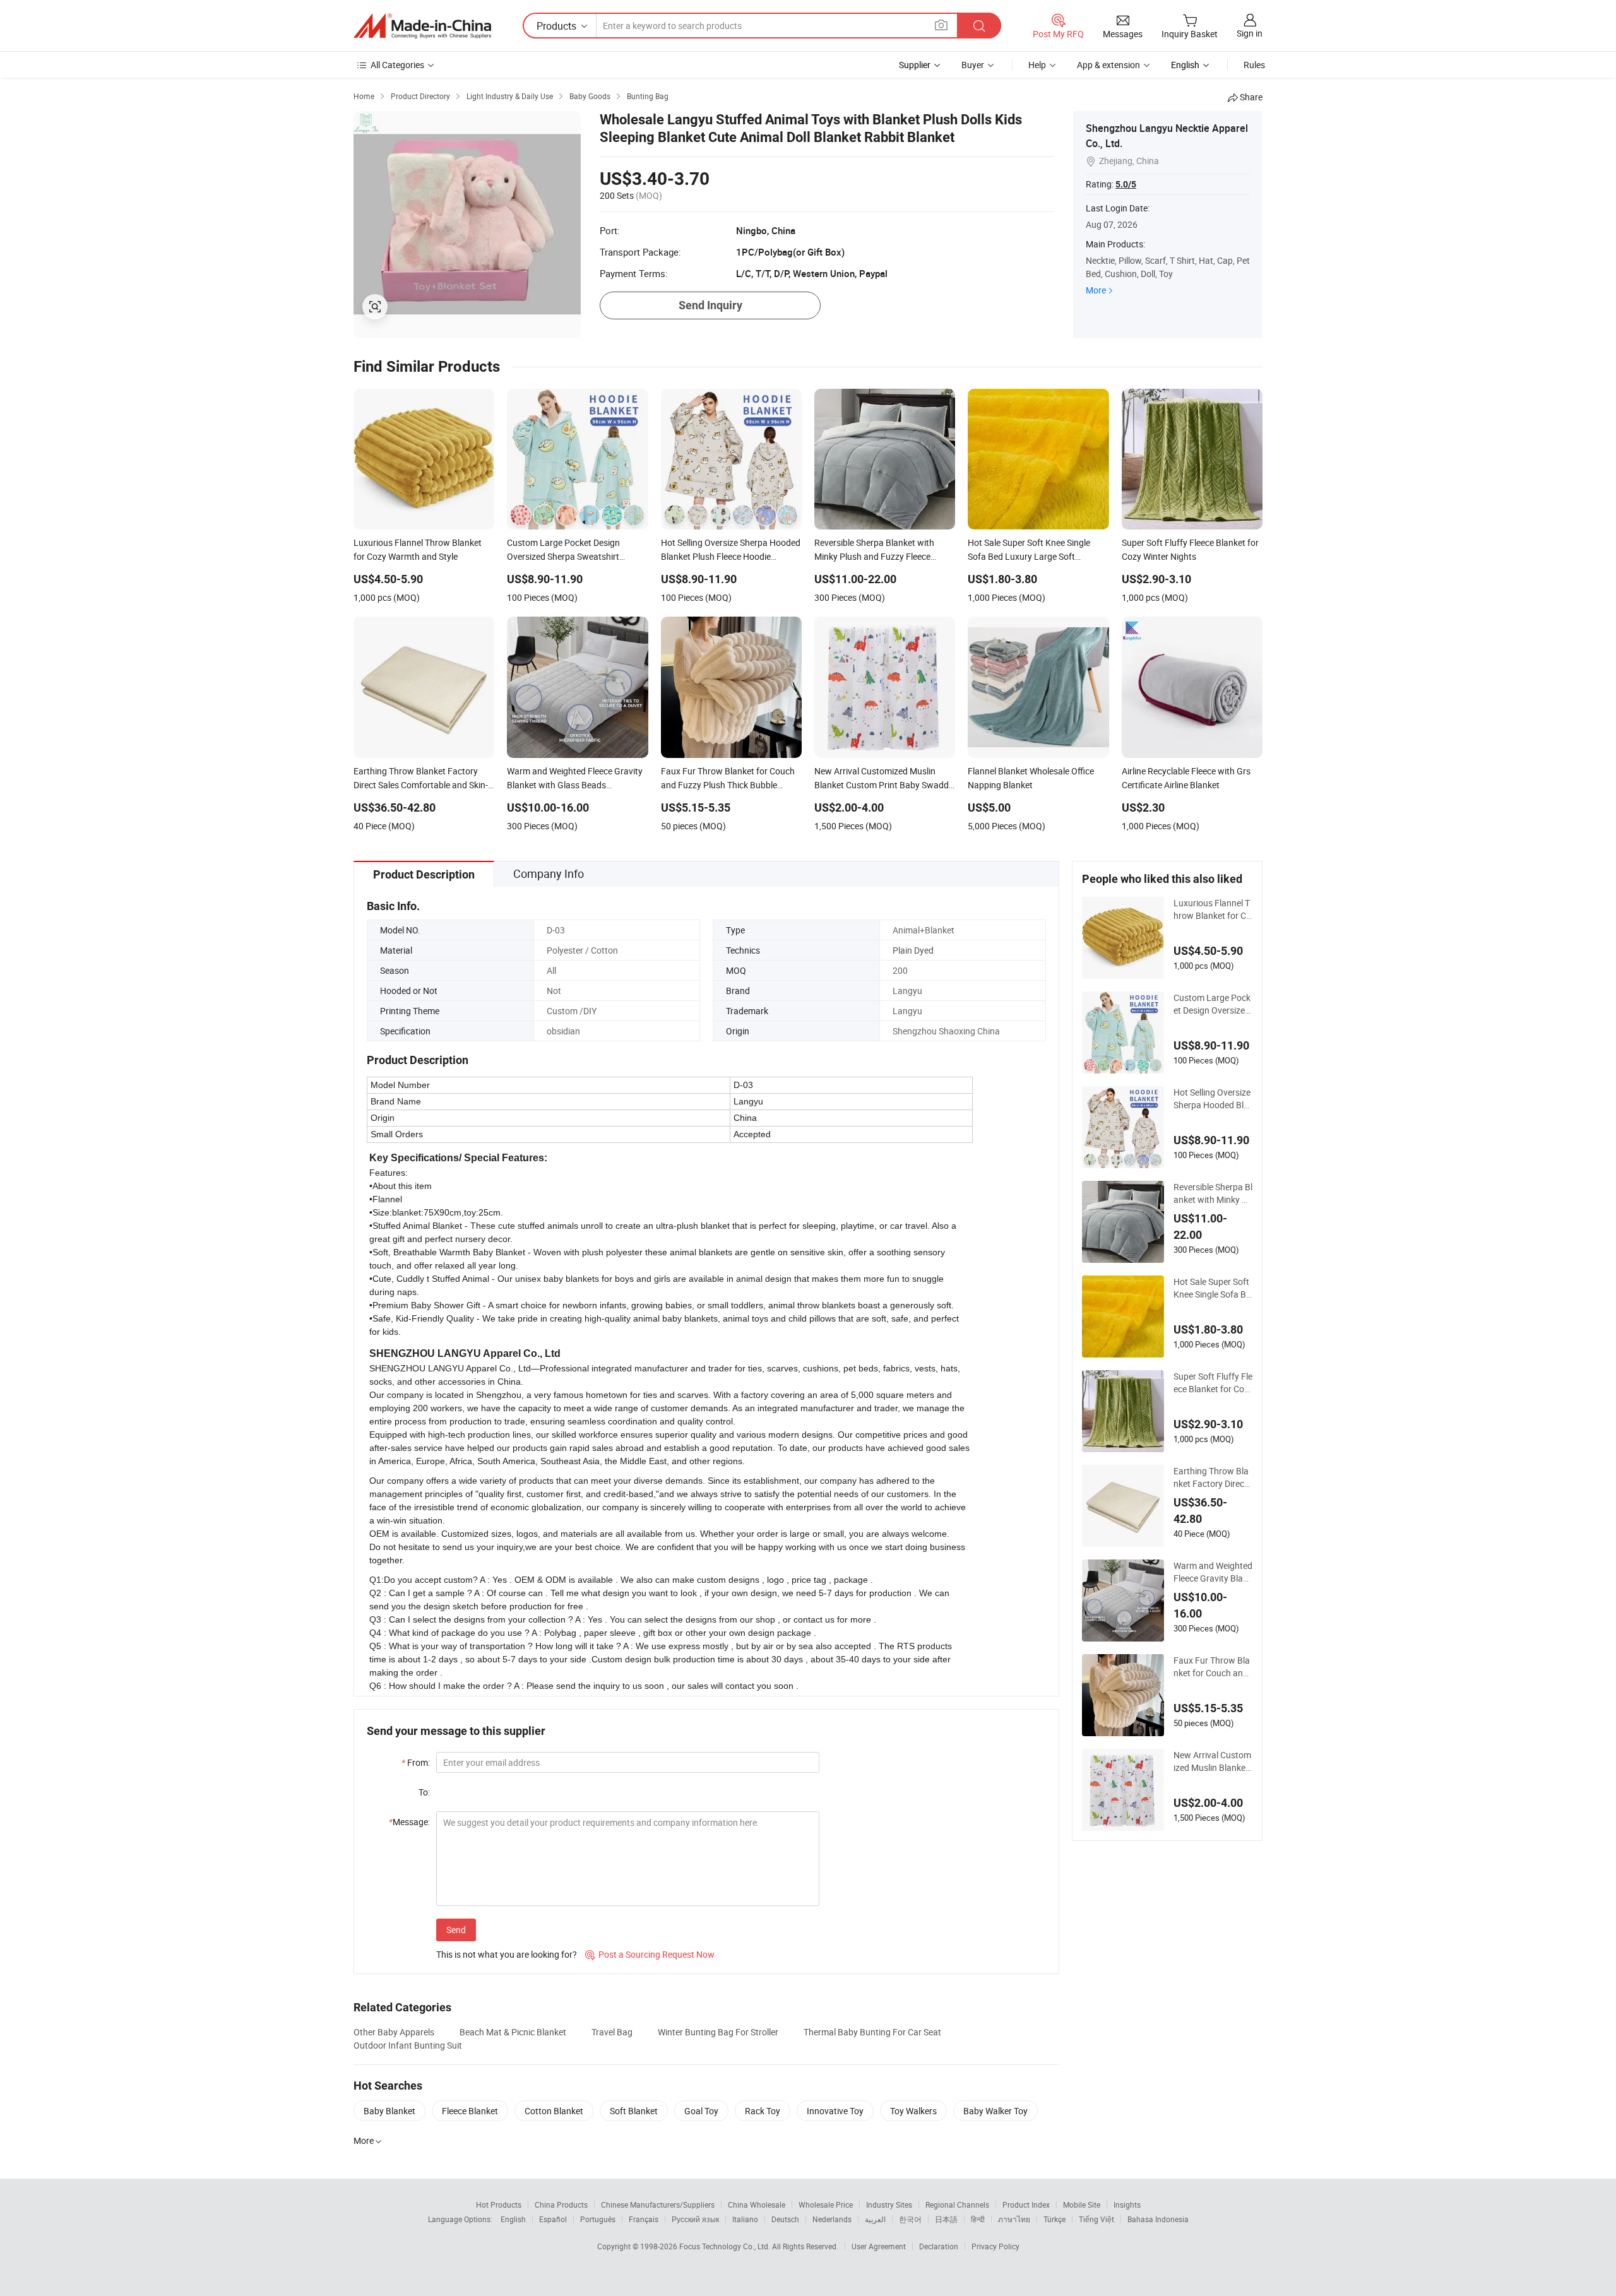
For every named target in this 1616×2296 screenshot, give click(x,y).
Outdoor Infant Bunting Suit (408, 2045)
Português (598, 2219)
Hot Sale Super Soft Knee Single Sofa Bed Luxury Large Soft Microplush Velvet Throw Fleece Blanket (1213, 1288)
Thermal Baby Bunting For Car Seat (872, 2032)
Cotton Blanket (554, 2111)
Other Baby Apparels (394, 2032)
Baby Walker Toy (995, 2111)
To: (424, 1792)
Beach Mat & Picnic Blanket (513, 2032)
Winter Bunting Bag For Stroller (718, 2032)
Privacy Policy (995, 2246)
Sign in (1250, 33)
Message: (409, 1822)
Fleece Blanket (470, 2111)
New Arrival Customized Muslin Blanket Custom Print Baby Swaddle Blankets (1212, 1761)
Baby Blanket (389, 2111)
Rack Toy (763, 2111)
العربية (875, 2219)
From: (416, 1762)
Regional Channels (957, 2204)
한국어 (910, 2219)
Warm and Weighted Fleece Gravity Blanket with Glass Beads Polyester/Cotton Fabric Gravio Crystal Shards (1213, 1572)
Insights (1127, 2204)
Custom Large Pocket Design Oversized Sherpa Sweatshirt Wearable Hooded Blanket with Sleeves (1213, 1004)
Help (1037, 65)
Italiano (745, 2219)
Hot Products (499, 2204)
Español (553, 2219)
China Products (561, 2204)
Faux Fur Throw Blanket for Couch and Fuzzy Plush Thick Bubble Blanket (1212, 1667)
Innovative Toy (835, 2111)
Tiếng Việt (1096, 2219)
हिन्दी (978, 2219)
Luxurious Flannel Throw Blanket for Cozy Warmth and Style (1212, 909)
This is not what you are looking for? (507, 1954)
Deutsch (785, 2219)
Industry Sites (889, 2204)
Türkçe (1055, 2219)
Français (644, 2219)
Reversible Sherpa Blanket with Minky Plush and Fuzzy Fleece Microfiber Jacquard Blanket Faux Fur (1213, 1193)
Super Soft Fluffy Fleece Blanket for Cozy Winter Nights (1213, 1383)
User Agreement (879, 2246)
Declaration (939, 2246)
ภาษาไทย (1014, 2219)
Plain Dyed (913, 950)
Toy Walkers (913, 2111)
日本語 (946, 2219)
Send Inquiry (710, 305)
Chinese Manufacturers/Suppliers (658, 2204)
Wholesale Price (826, 2204)
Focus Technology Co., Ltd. (726, 2246)
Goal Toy (701, 2111)
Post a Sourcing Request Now (650, 1954)
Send (456, 1930)
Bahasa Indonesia (1158, 2219)
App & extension (1108, 65)
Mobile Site (1082, 2204)
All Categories (397, 65)
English (513, 2219)
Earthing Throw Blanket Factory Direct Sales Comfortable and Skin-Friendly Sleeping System (1213, 1477)
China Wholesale (757, 2204)
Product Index (1026, 2204)
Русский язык (695, 2219)
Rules (1254, 65)
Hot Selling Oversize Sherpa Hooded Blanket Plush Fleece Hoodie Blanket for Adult (1213, 1099)
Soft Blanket (634, 2111)
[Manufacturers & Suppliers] (422, 26)
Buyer (973, 65)
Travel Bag (612, 2032)
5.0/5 (1126, 184)
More (1096, 290)
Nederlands (832, 2219)
